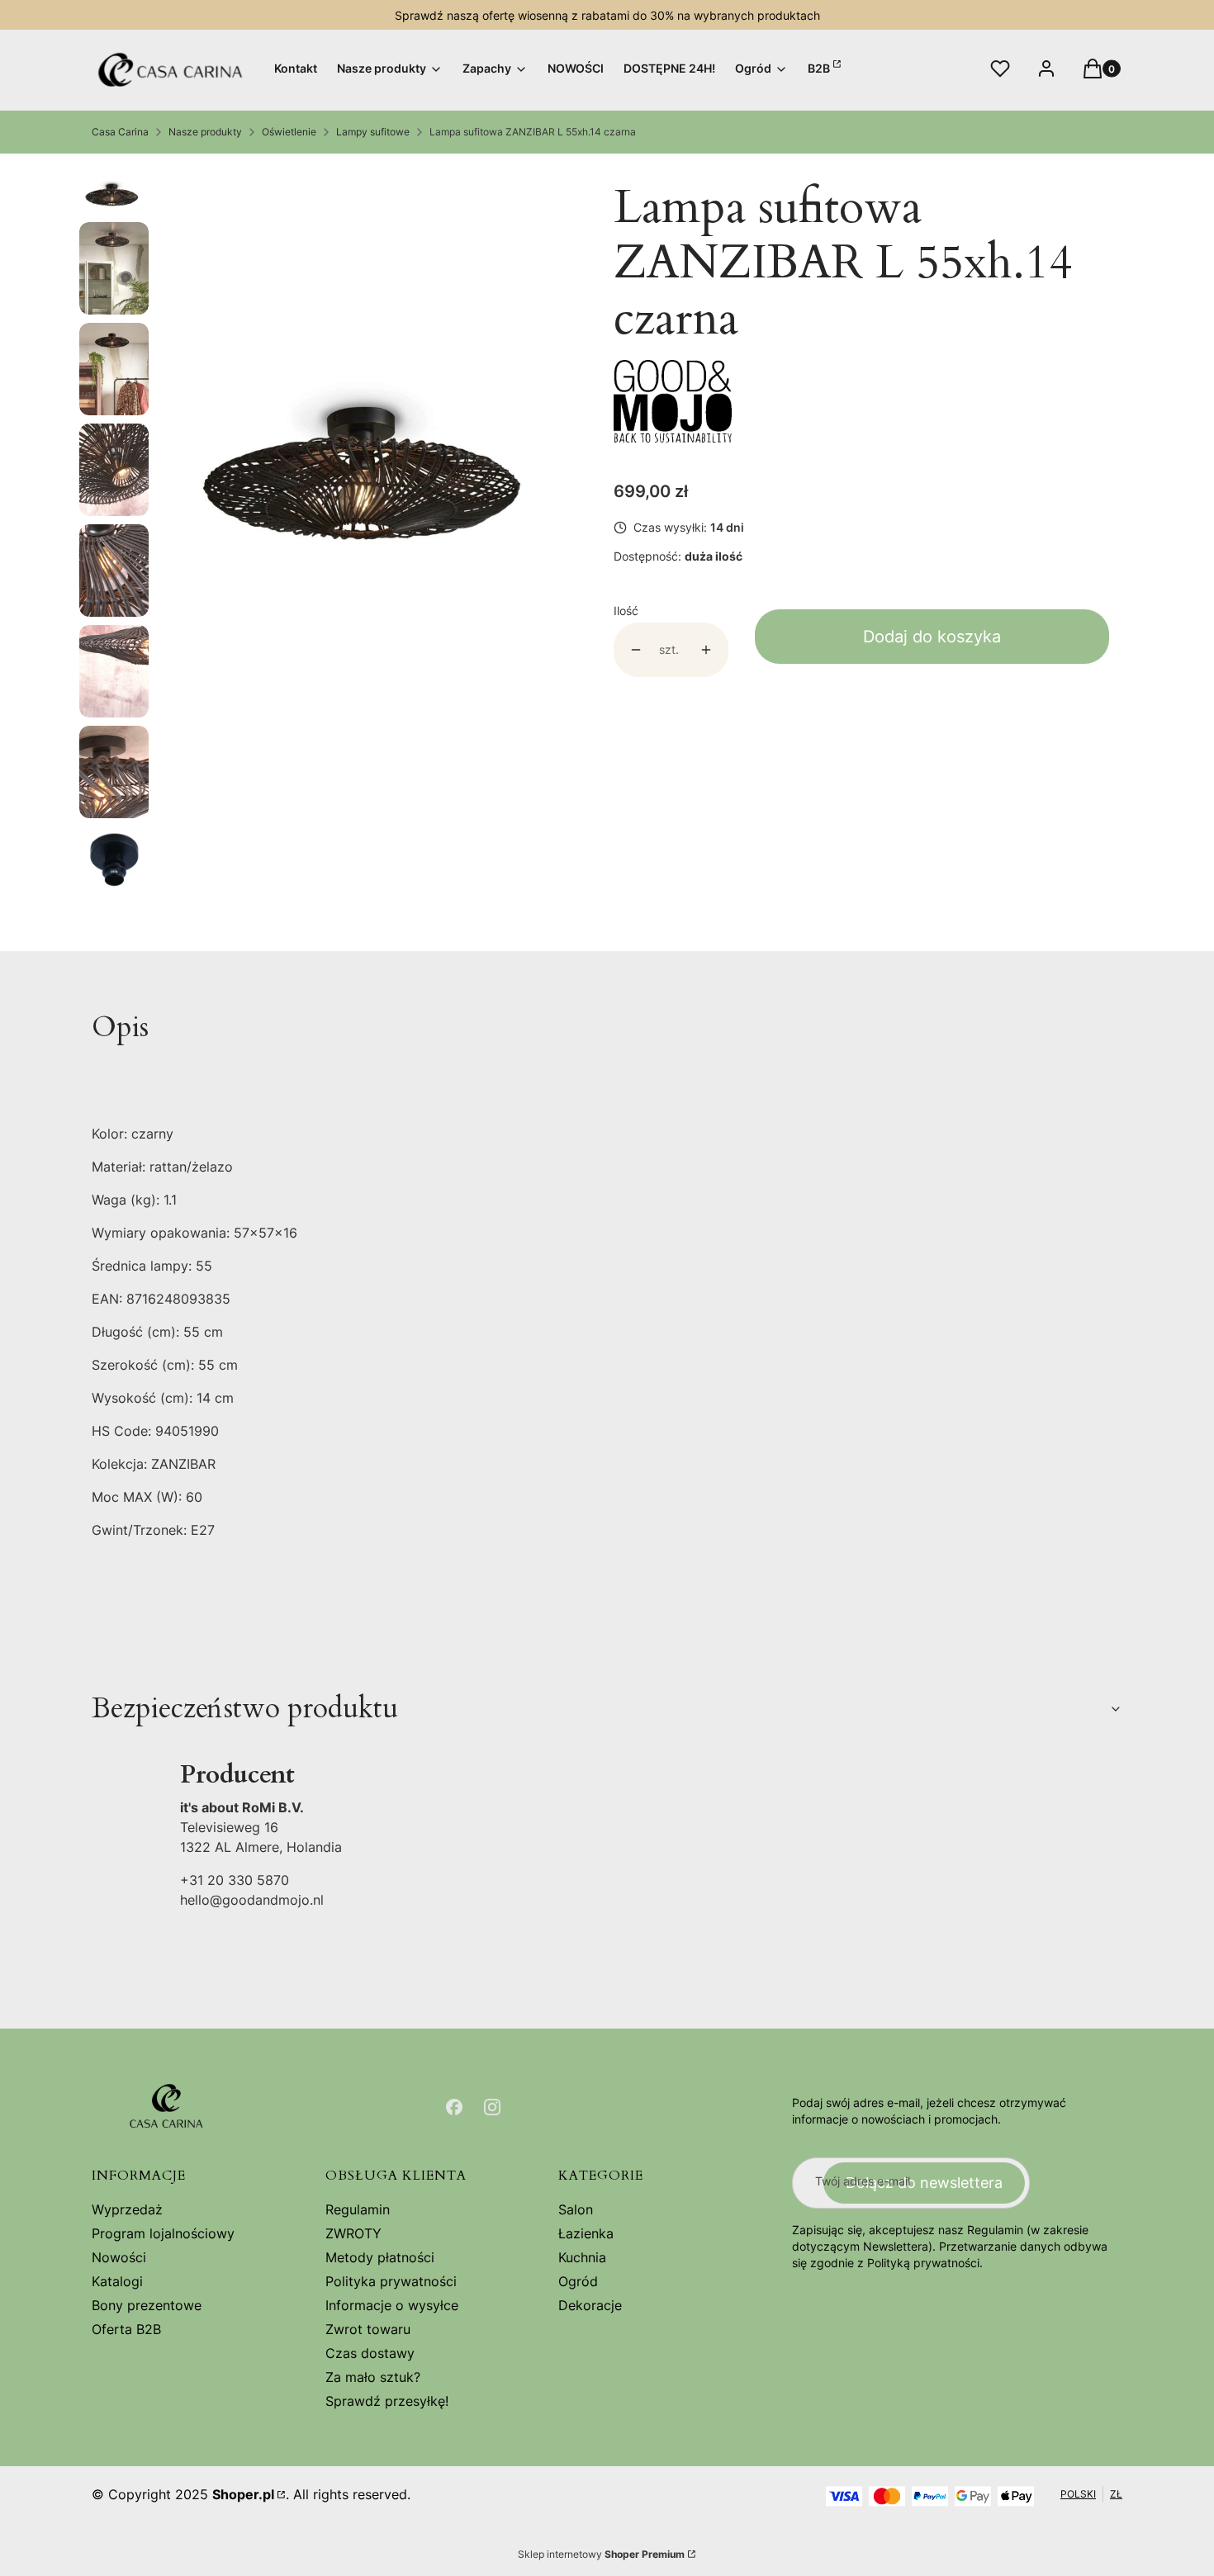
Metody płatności (380, 2257)
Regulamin (358, 2209)
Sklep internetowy (601, 2554)
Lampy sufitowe (373, 132)
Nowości (119, 2257)
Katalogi (117, 2281)
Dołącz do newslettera (924, 2183)
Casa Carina (120, 132)
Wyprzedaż (127, 2209)
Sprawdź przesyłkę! (387, 2401)
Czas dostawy (370, 2353)
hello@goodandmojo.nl (252, 1900)
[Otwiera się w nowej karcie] (454, 2107)
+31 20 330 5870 (235, 1880)
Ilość (626, 611)
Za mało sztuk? (373, 2377)
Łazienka (586, 2233)
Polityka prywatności (391, 2281)
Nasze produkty (205, 132)
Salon (576, 2209)
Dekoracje (590, 2305)
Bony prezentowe (147, 2305)
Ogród (578, 2281)
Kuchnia (582, 2257)
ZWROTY (353, 2233)
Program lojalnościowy (163, 2233)
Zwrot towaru (368, 2329)
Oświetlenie (289, 132)
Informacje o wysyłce (392, 2305)
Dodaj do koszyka (932, 637)
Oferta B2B (126, 2329)
